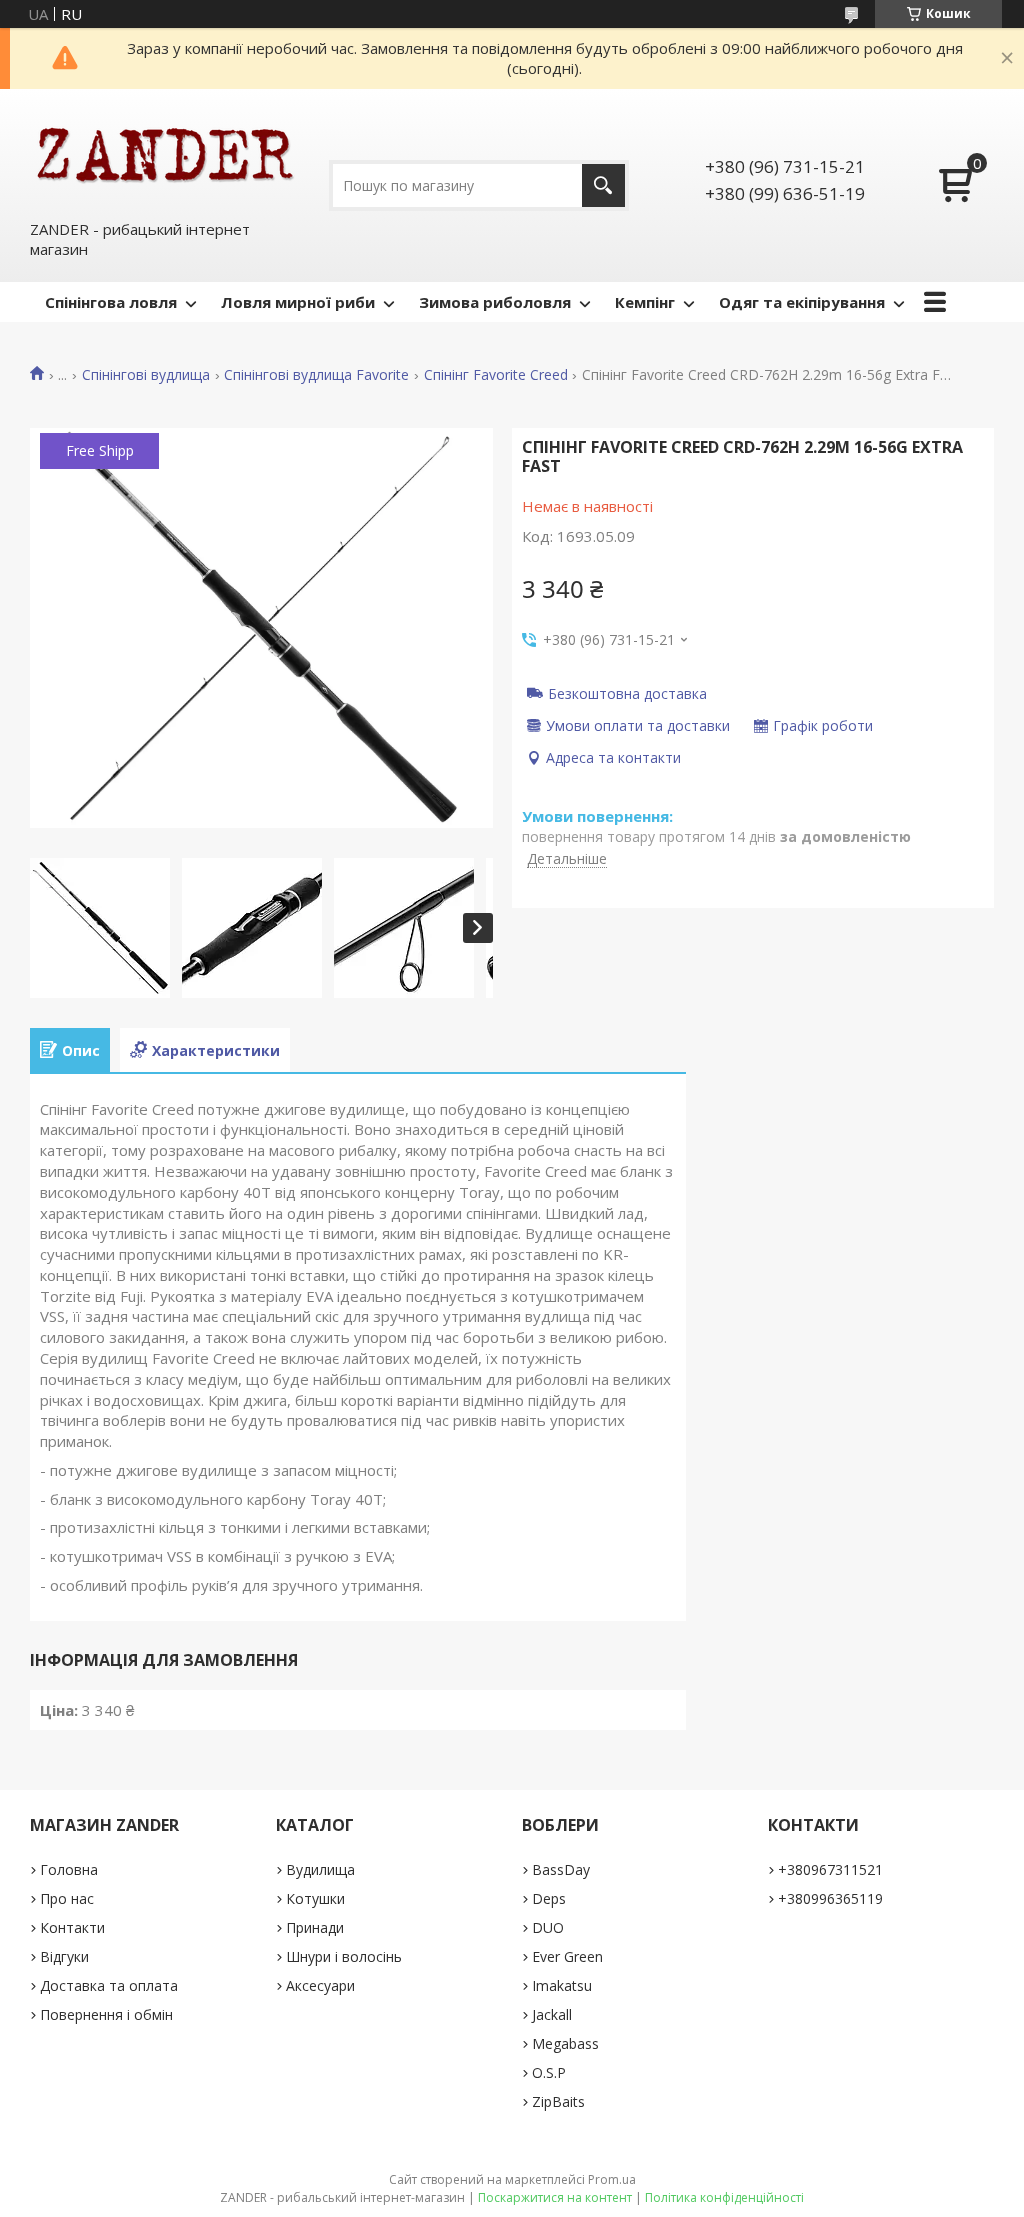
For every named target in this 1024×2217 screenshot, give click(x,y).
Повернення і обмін (106, 2014)
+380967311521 (830, 1869)
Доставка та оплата (109, 1985)
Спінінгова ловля (111, 302)
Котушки (315, 1898)
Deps (549, 1898)
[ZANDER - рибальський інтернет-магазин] (165, 153)
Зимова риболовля (495, 302)
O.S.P (549, 2072)
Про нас (67, 1898)
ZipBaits (558, 2101)
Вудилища (320, 1869)
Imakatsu (562, 1985)
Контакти (72, 1927)
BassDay (561, 1869)
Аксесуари (320, 1985)
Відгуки (64, 1956)
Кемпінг (645, 302)
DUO (548, 1927)
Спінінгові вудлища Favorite (316, 375)
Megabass (565, 2043)
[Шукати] (603, 185)
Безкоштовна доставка (627, 693)
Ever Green (567, 1956)
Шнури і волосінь (344, 1956)
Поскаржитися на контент (555, 2197)
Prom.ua (612, 2179)
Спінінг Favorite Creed (496, 375)
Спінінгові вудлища (146, 375)
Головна (69, 1869)
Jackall (552, 2014)
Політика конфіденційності (724, 2197)
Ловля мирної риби (298, 302)
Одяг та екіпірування (802, 302)
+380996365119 (830, 1898)
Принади (315, 1927)
